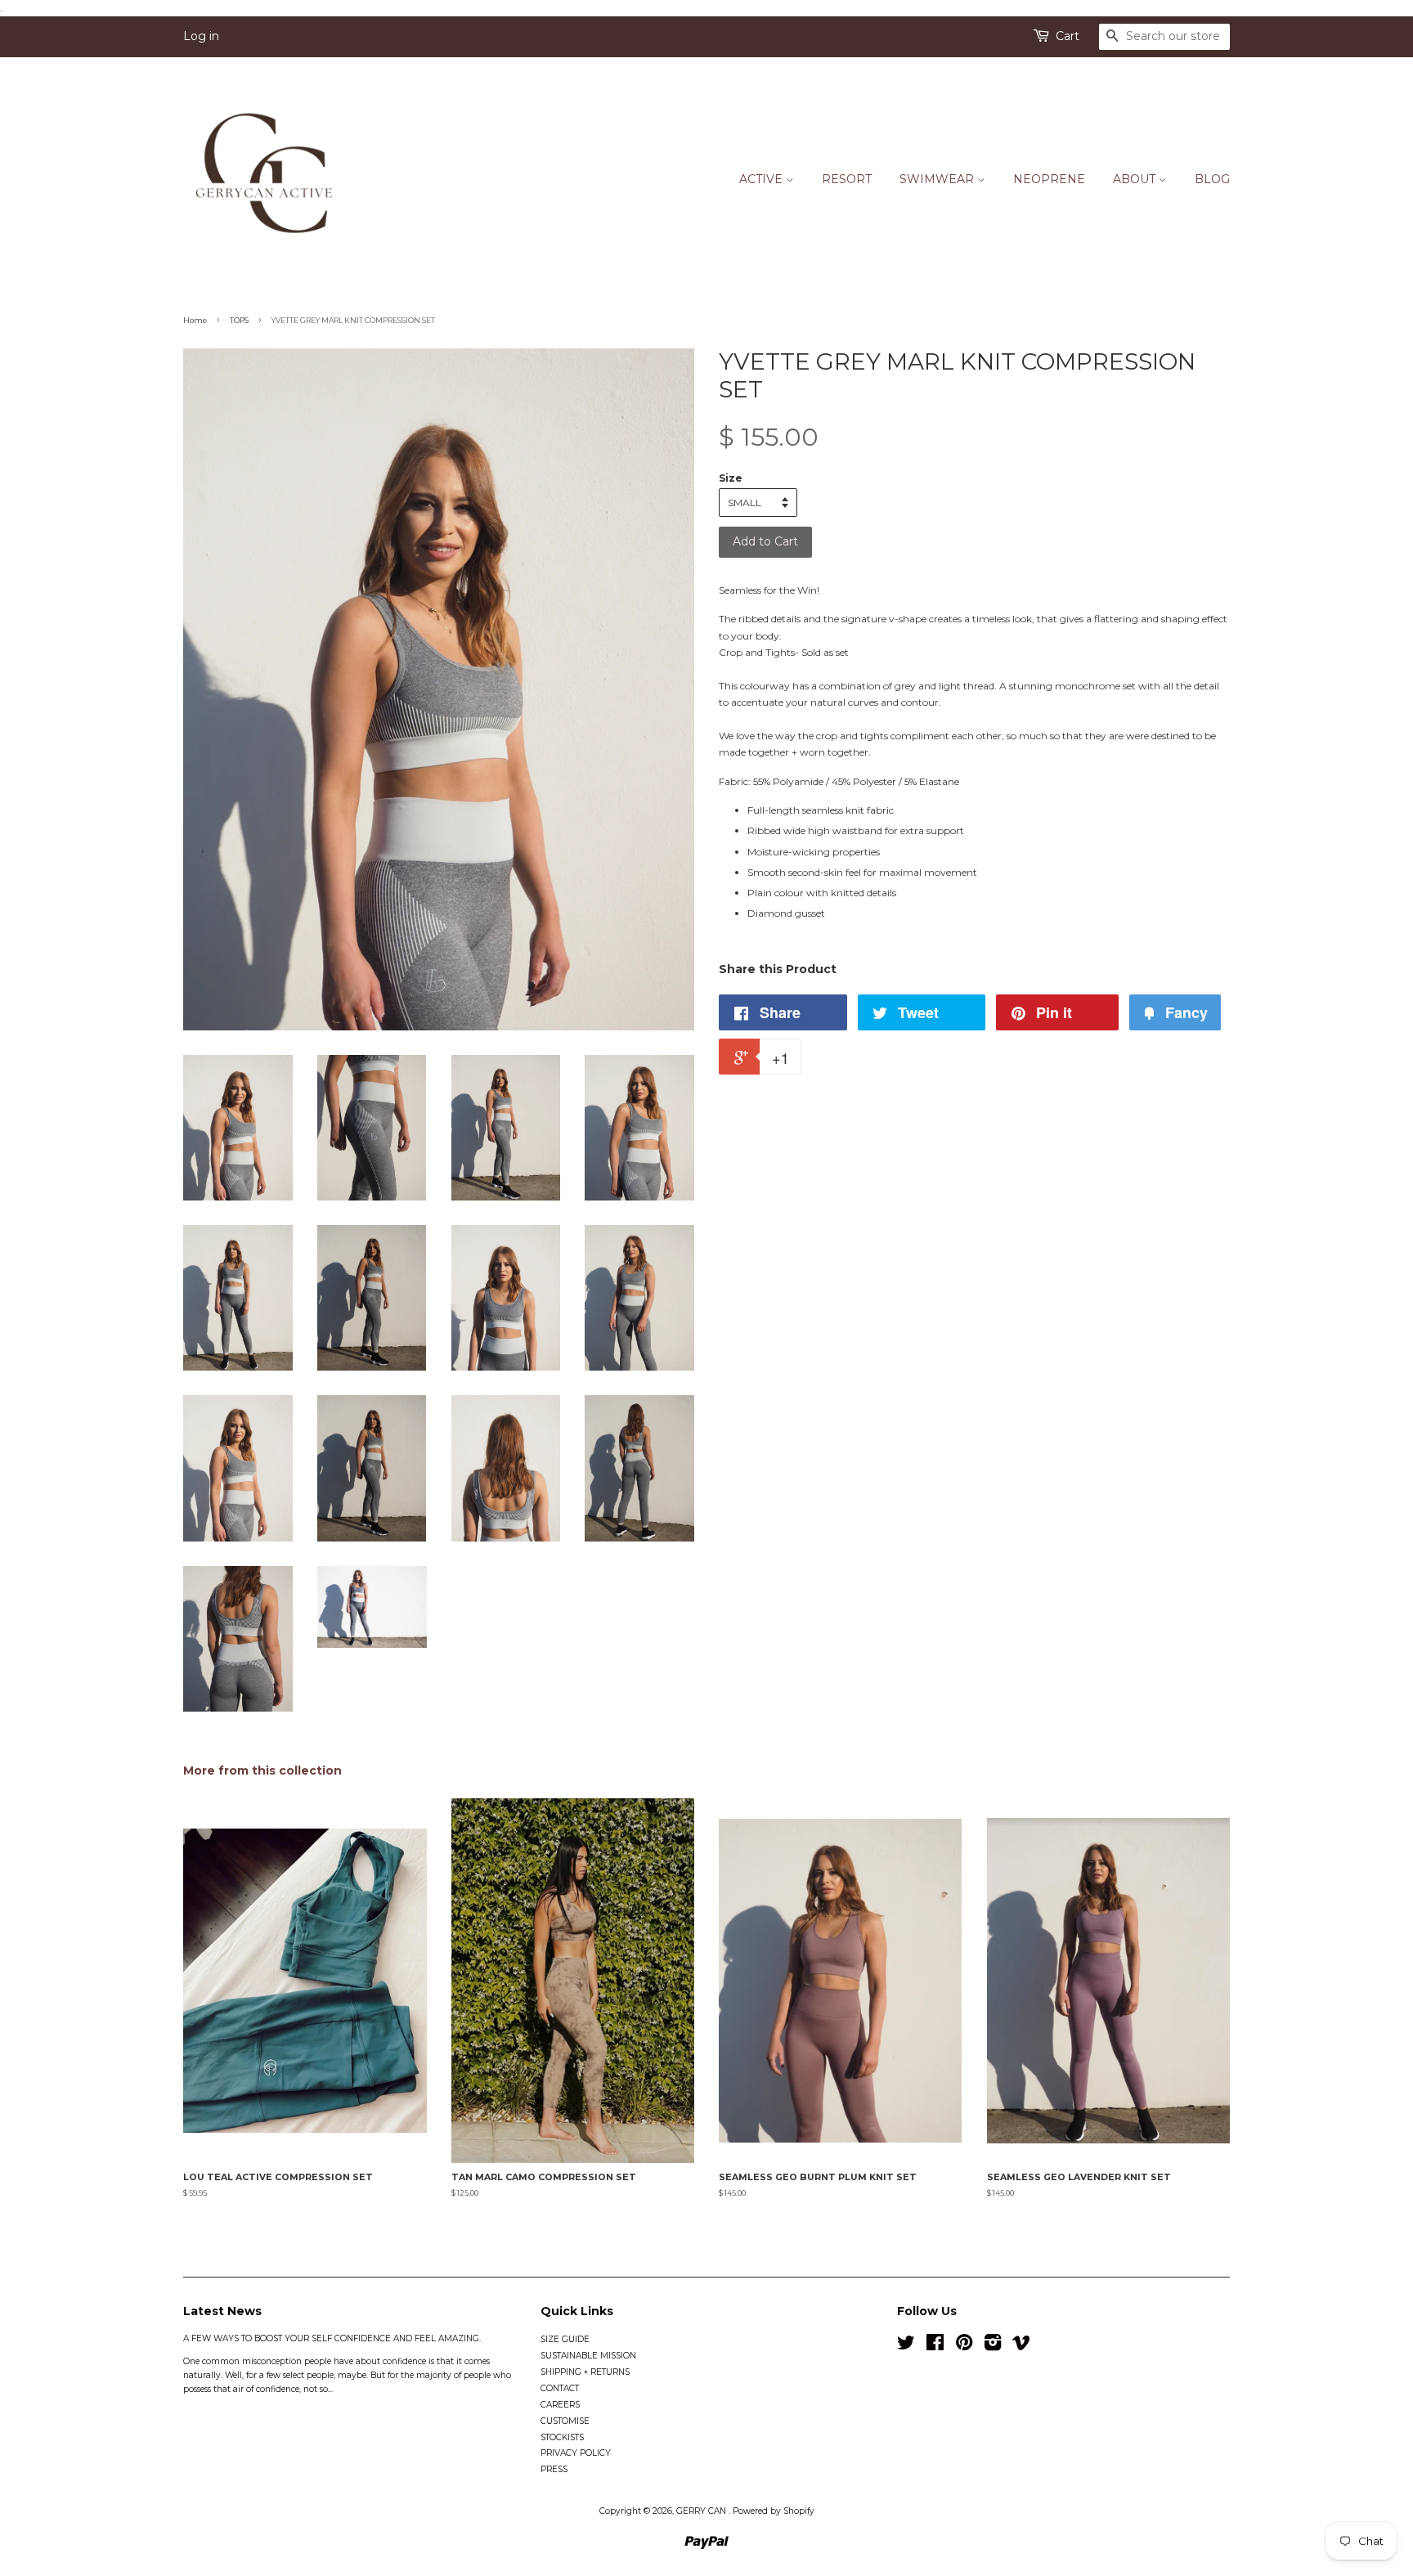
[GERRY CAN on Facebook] (935, 2347)
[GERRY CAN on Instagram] (993, 2347)
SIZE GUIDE (565, 2339)
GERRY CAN (702, 2511)
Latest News (222, 2311)
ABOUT (1136, 179)
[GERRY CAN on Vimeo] (1021, 2347)
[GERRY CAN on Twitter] (906, 2347)
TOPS (239, 320)
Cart (1068, 36)
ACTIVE (763, 179)
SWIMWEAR (938, 179)
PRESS (554, 2469)
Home (195, 320)
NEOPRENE (1049, 179)
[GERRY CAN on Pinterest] (964, 2347)
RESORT (847, 179)
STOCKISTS (562, 2437)
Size (731, 478)
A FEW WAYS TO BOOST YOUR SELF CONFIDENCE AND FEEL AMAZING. (332, 2338)
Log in (201, 36)
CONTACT (560, 2388)
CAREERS (560, 2405)
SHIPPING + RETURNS (585, 2372)
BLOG (1212, 179)
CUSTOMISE (565, 2421)
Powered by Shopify (774, 2511)
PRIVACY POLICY (576, 2453)
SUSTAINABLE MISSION (588, 2356)
